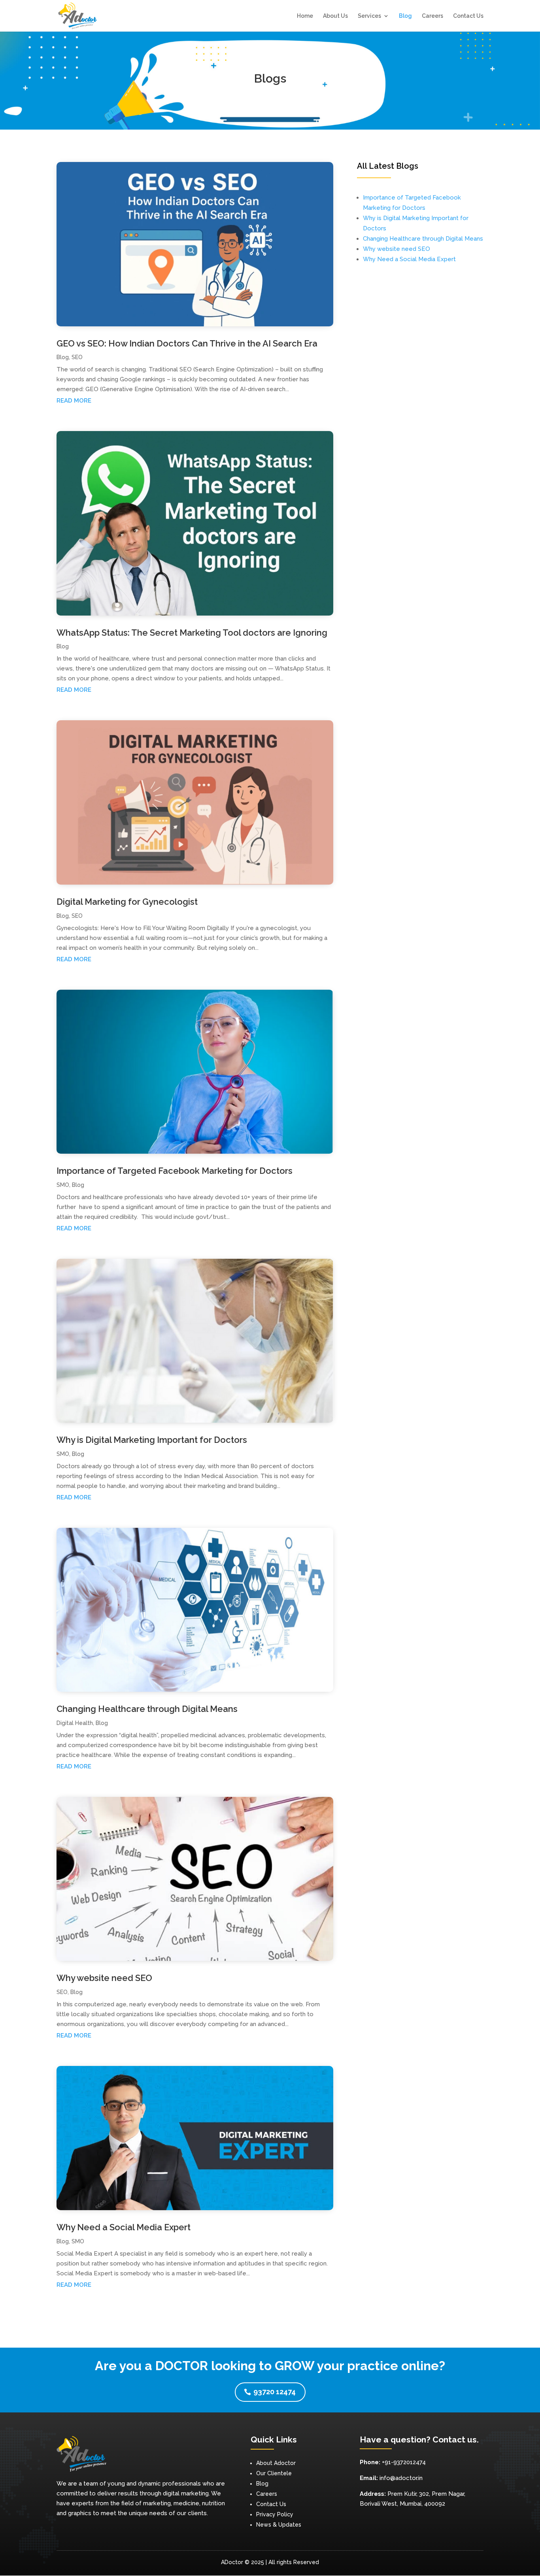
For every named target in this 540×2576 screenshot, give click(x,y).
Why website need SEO (104, 1978)
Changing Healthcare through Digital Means (147, 1709)
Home (305, 16)
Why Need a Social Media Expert (124, 2227)
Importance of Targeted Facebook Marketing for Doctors (175, 1171)
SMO (63, 1185)
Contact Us (468, 16)
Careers (432, 16)
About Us (335, 16)
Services (369, 16)
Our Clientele (274, 2473)
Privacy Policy (275, 2514)
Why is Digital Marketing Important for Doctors (152, 1440)
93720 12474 (275, 2392)
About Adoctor (276, 2463)
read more (74, 401)
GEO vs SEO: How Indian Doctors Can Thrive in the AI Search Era (187, 343)
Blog (405, 16)
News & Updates (279, 2525)
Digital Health (75, 1723)
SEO (77, 357)
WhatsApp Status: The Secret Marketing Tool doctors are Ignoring (192, 633)
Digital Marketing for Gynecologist (127, 902)
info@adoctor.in (401, 2478)
